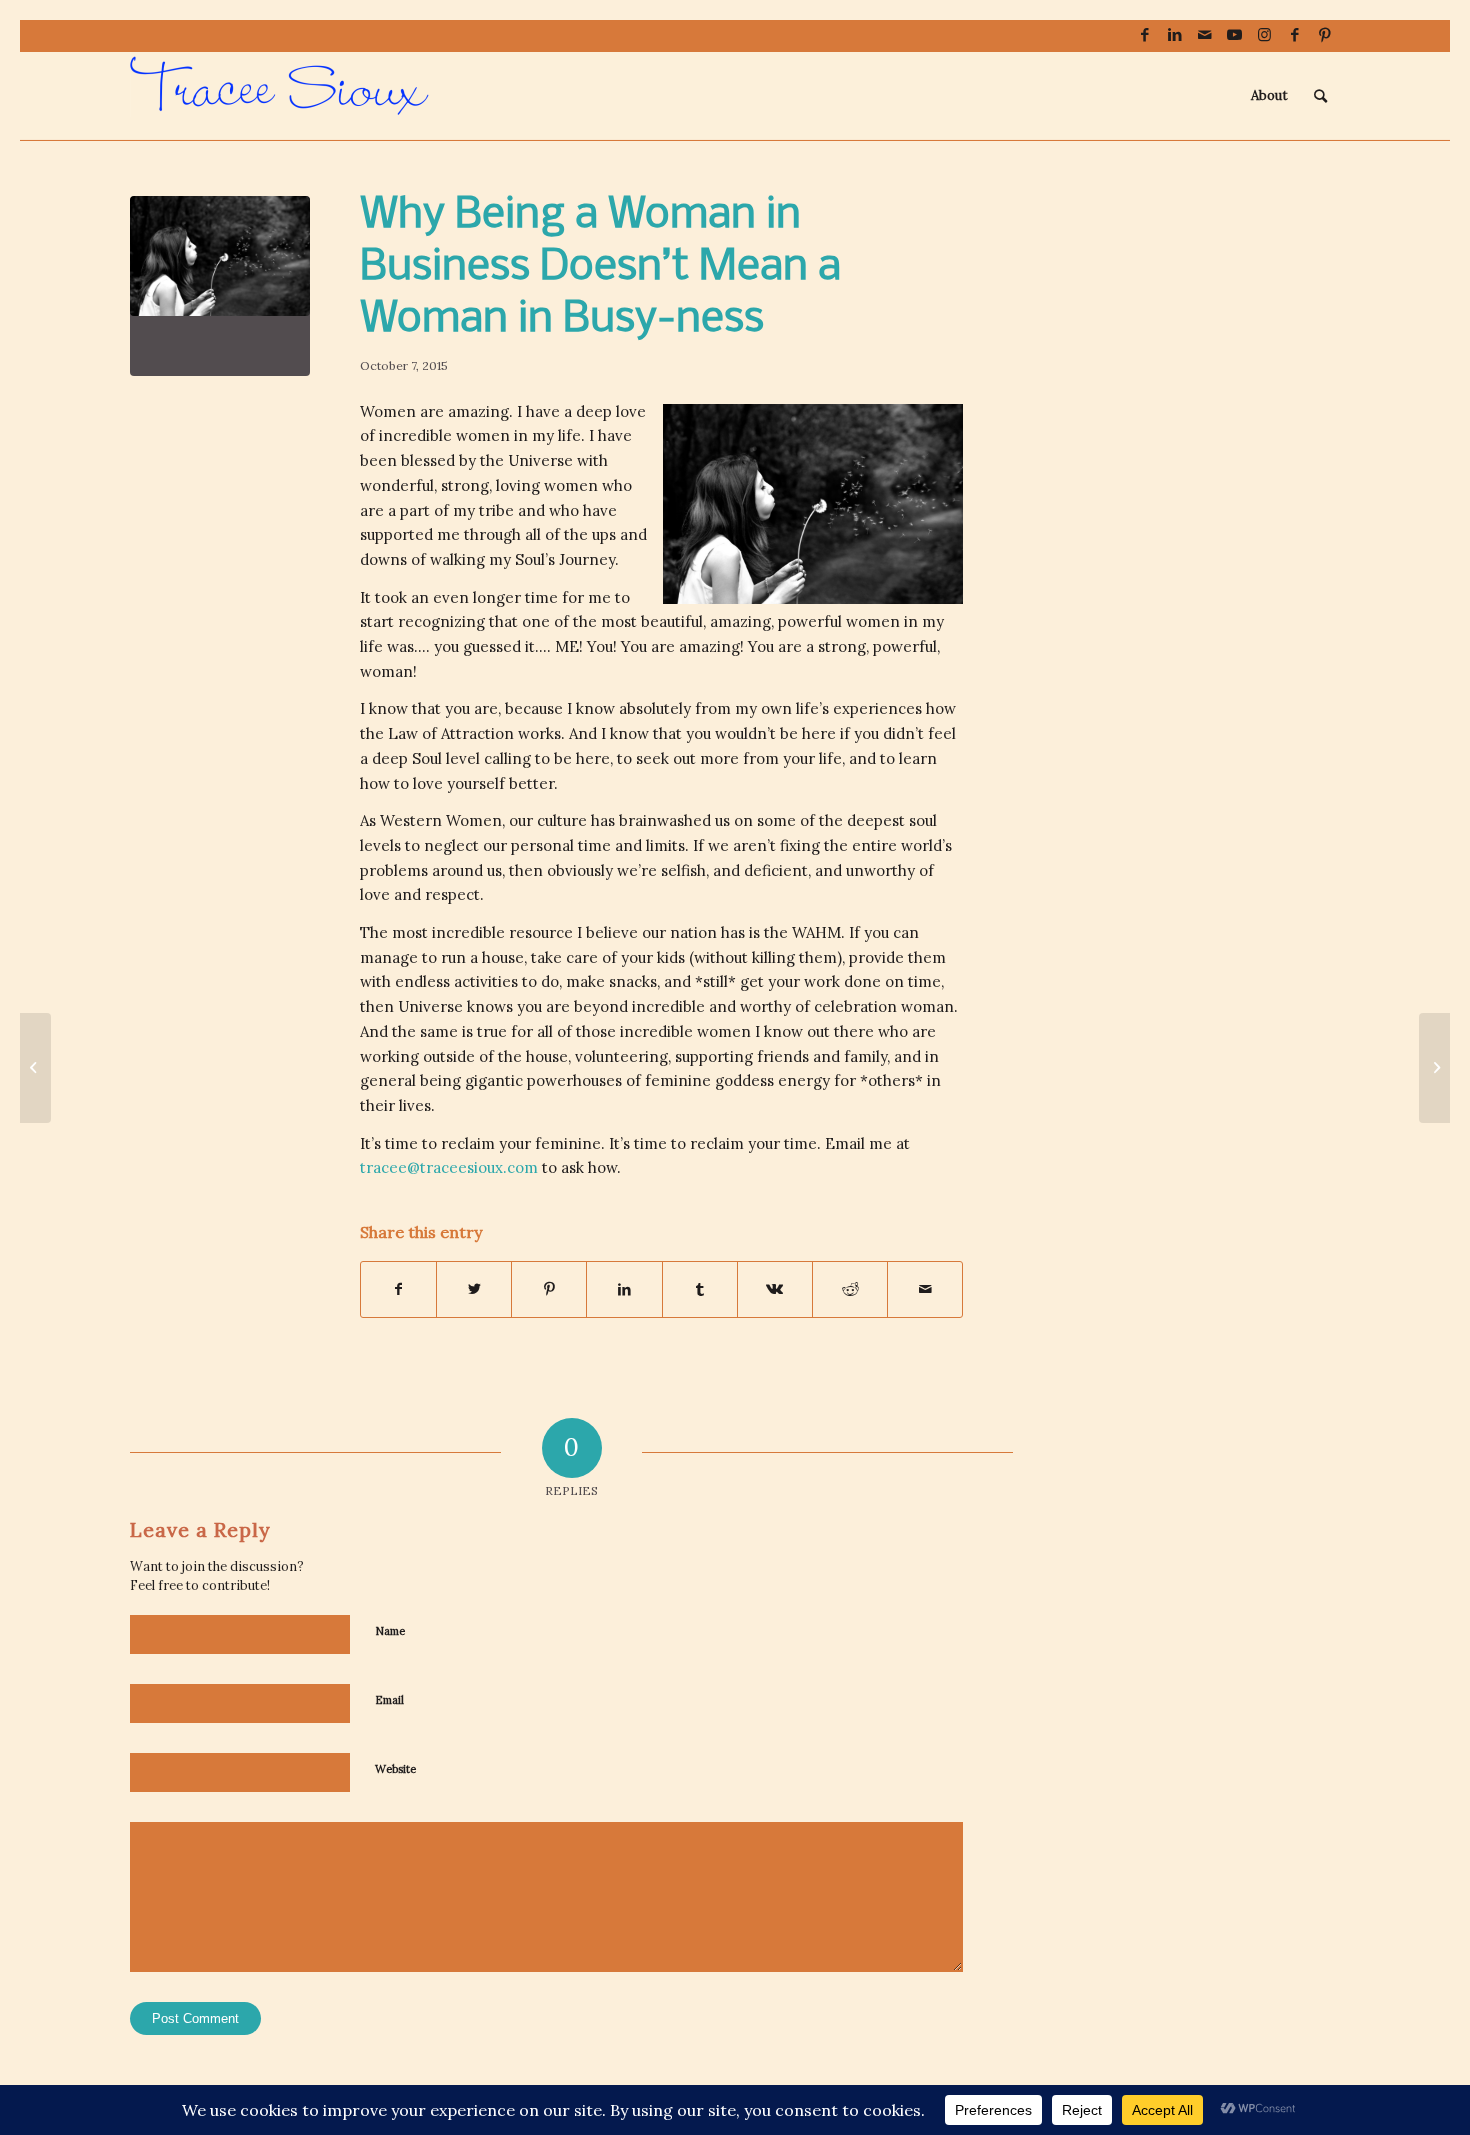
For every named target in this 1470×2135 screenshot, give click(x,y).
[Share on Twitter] (474, 1289)
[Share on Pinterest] (549, 1289)
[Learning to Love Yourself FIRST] (1434, 1068)
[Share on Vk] (775, 1289)
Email (389, 1700)
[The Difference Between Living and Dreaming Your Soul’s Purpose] (35, 1068)
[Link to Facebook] (1144, 35)
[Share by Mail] (925, 1289)
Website (395, 1769)
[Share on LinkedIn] (624, 1289)
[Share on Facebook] (398, 1289)
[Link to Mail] (1204, 35)
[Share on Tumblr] (700, 1289)
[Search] (1320, 96)
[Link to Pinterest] (1325, 35)
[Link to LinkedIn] (1174, 35)
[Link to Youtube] (1234, 35)
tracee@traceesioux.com (449, 1167)
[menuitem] (1269, 96)
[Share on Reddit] (850, 1289)
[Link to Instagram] (1264, 35)
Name (390, 1631)
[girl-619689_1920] (220, 286)
